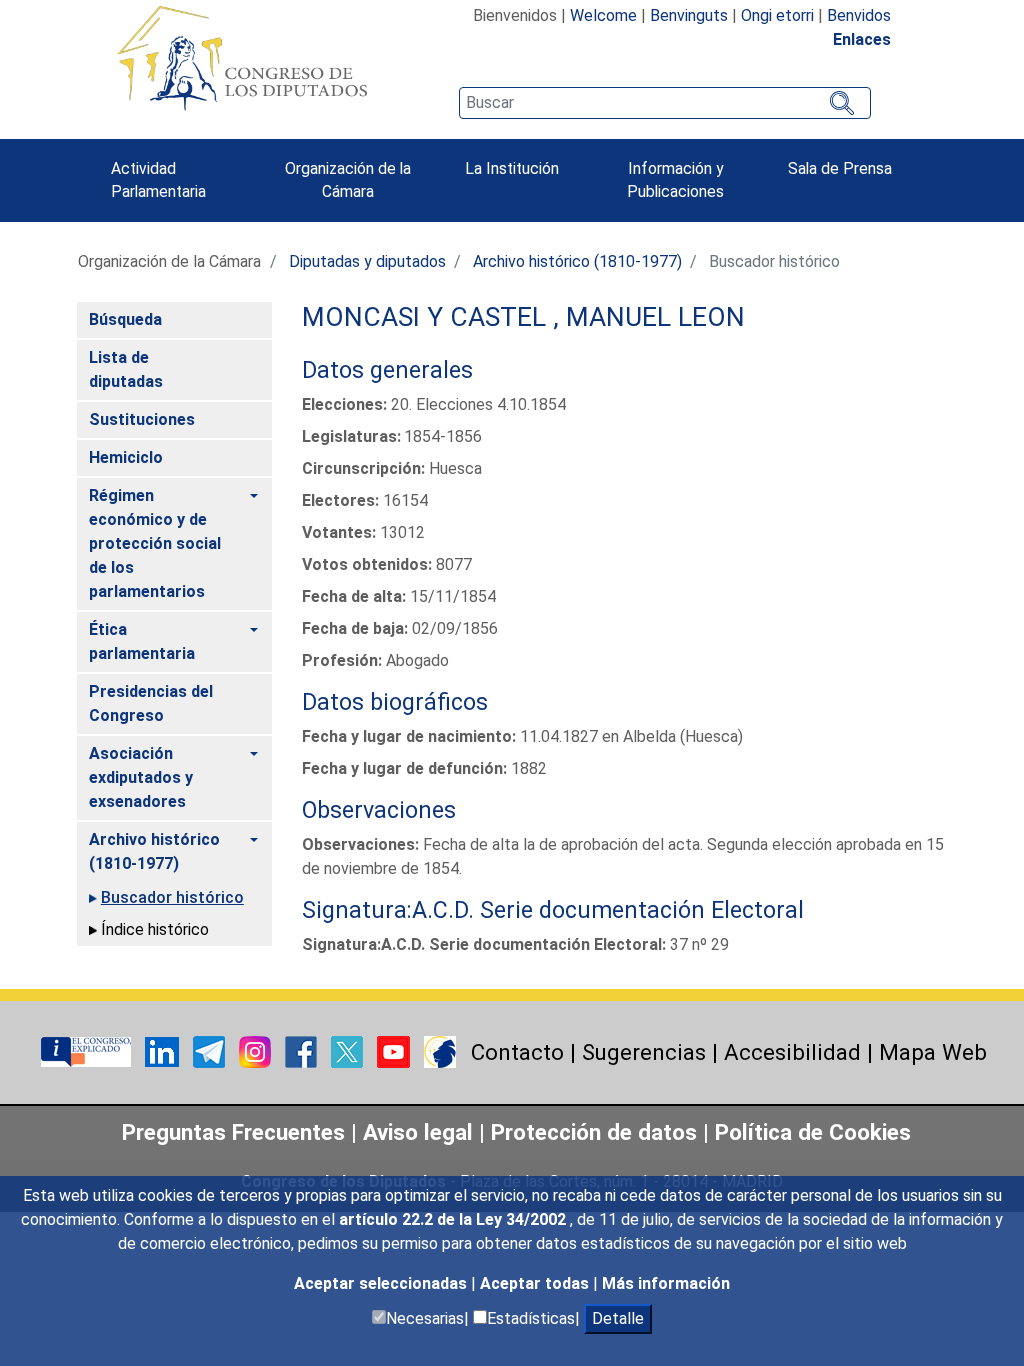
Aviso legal (421, 1132)
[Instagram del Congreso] (257, 1050)
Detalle (618, 1318)
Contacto (517, 1052)
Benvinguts (689, 15)
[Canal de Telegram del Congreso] (211, 1050)
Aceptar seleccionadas (382, 1283)
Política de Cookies (813, 1132)
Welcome (603, 15)
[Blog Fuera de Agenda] (440, 1050)
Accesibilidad (792, 1052)
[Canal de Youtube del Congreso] (395, 1050)
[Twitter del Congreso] (349, 1050)
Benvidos (859, 15)
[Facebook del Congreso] (303, 1050)
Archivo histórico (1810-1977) (577, 261)
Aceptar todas (536, 1283)
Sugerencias (644, 1052)
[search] (665, 103)
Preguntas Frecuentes (233, 1132)
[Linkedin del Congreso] (164, 1050)
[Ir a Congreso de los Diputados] (242, 58)
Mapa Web (933, 1052)
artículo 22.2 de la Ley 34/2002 (454, 1219)
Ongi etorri (777, 15)
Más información (666, 1283)
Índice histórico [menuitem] (155, 929)
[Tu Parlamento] (88, 1050)
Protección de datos (594, 1132)
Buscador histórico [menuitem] (172, 897)
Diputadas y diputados (367, 261)
